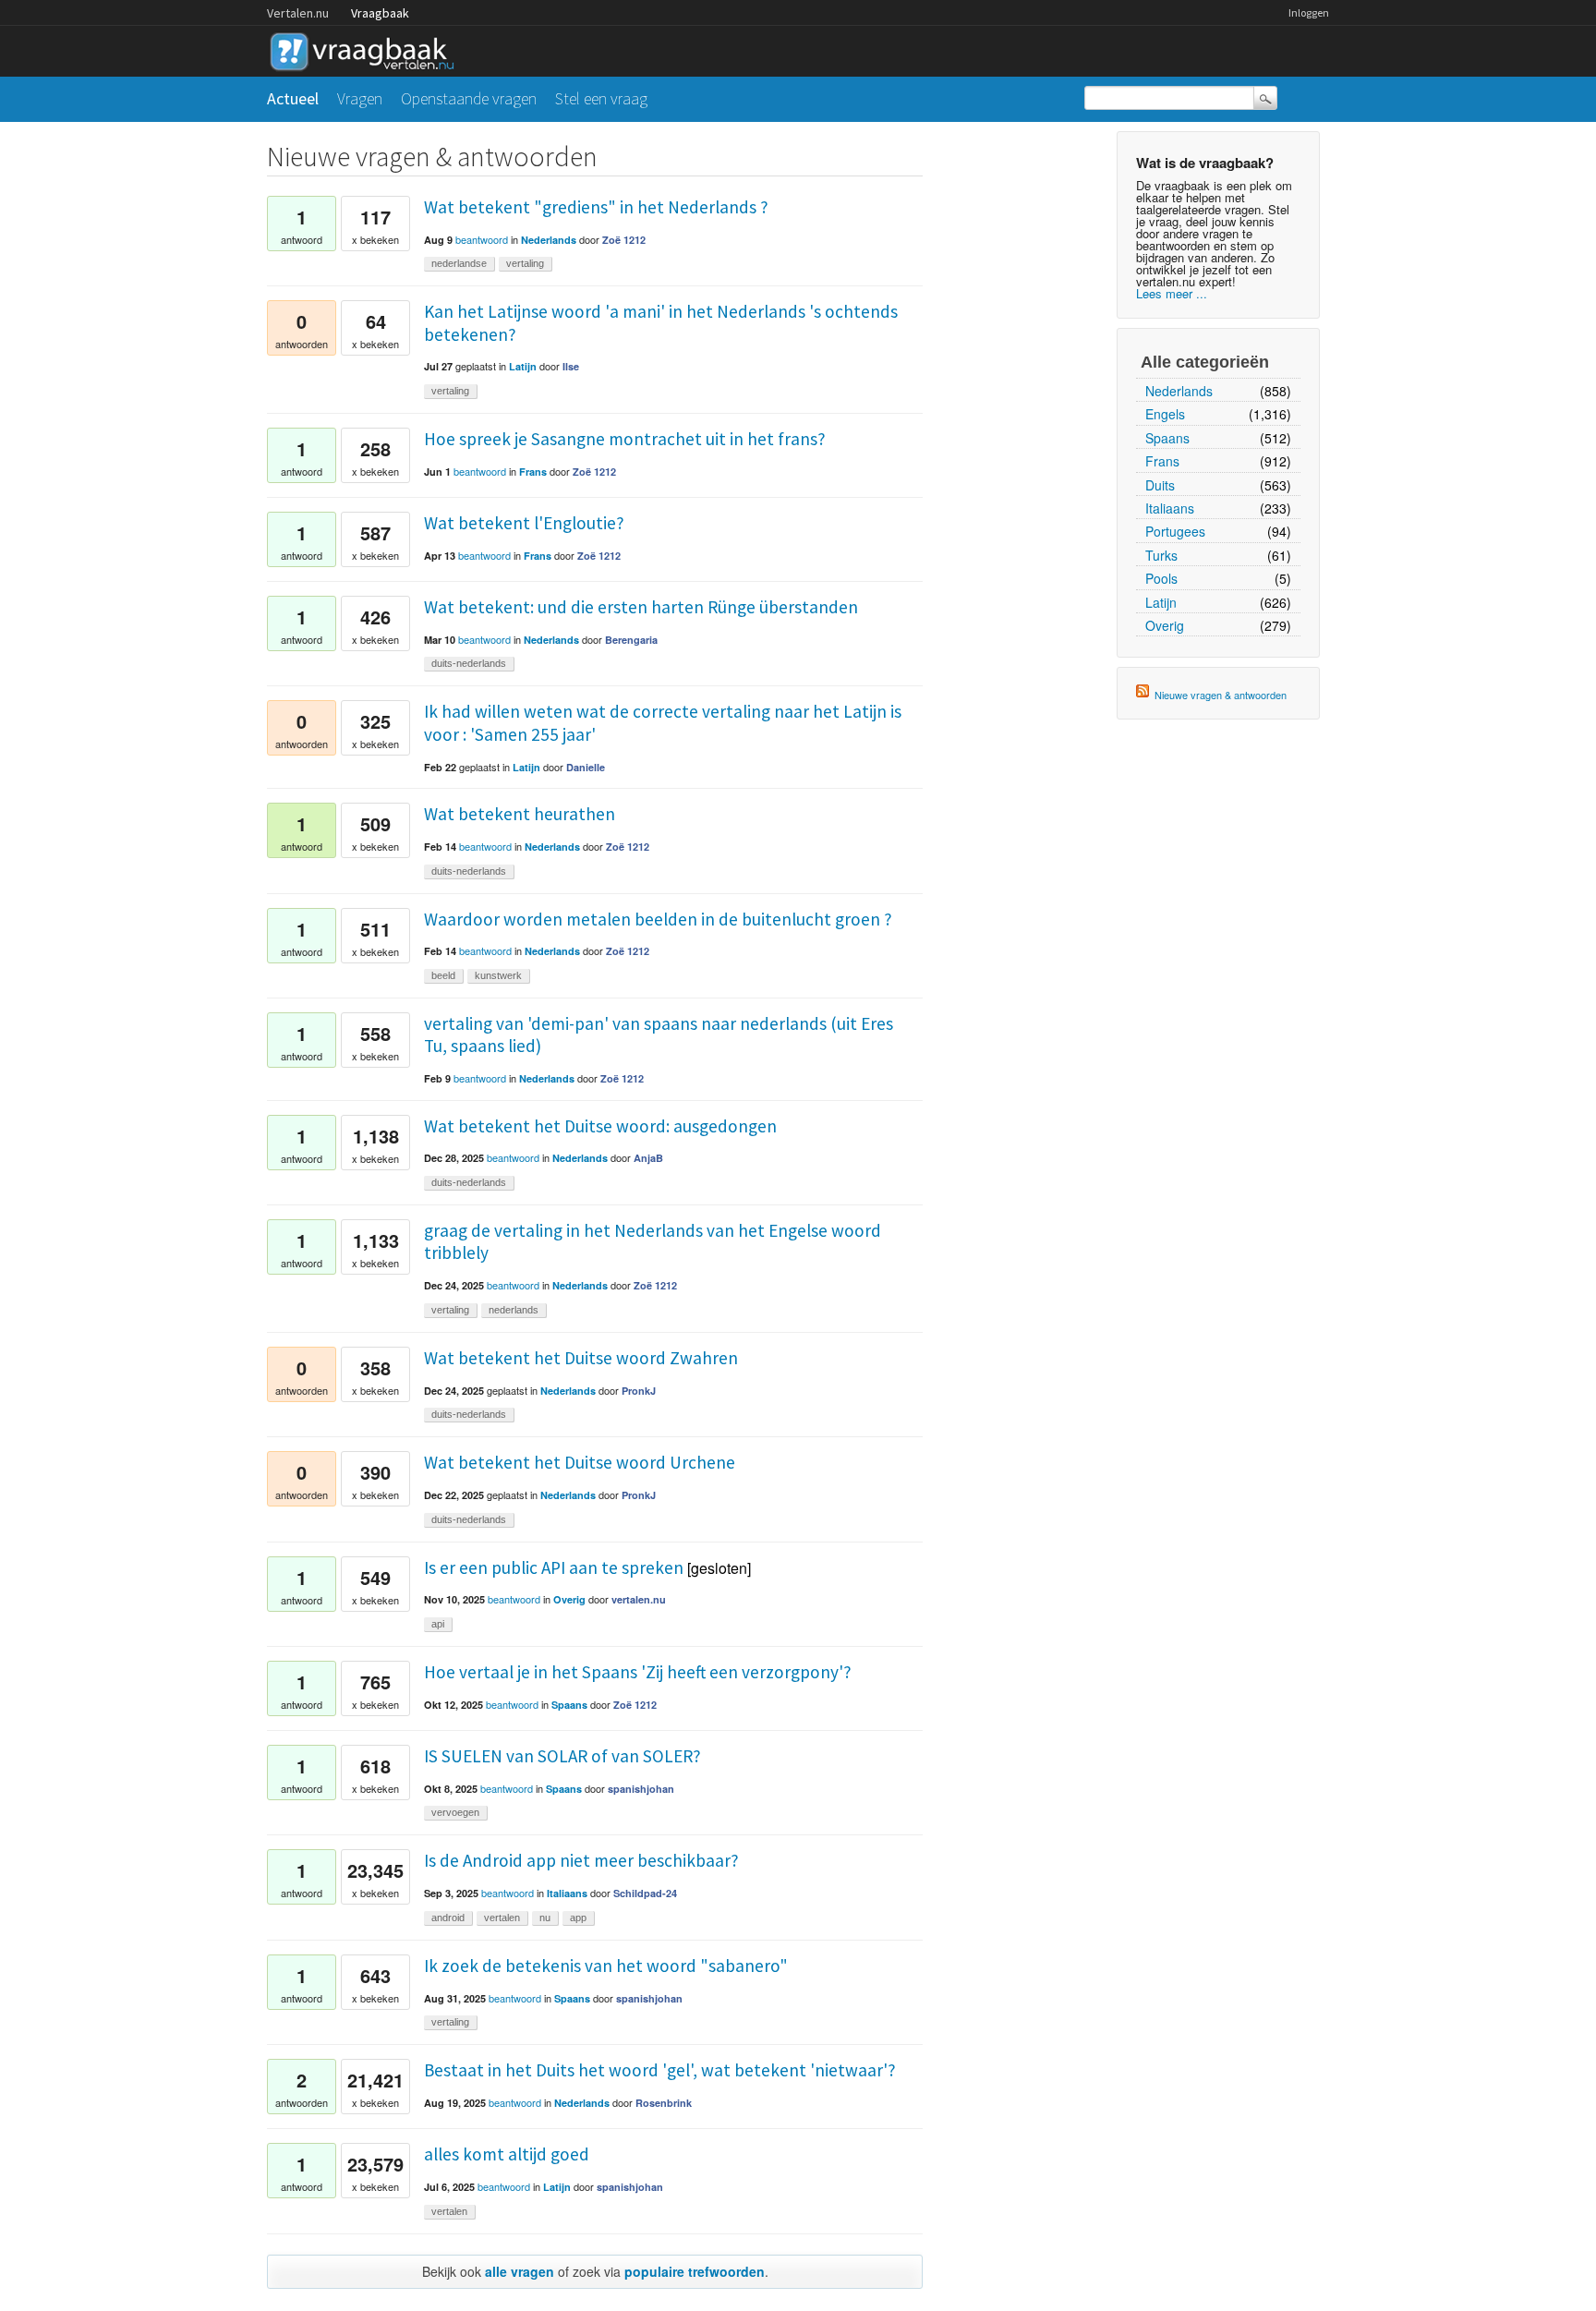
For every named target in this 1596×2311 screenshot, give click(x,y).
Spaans (1167, 438)
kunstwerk (498, 975)
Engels (1165, 414)
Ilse (571, 366)
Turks (1161, 555)
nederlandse (459, 263)
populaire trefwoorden (695, 2271)
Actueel (293, 98)
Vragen (360, 98)
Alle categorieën (1205, 362)
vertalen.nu (639, 1599)
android (448, 1918)
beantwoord (482, 239)
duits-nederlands (469, 663)
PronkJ (639, 1391)
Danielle (586, 767)
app (578, 1918)
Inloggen (1309, 12)
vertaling (525, 263)
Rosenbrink (664, 2103)
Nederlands (1179, 391)
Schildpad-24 (645, 1893)
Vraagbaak (380, 13)
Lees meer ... (1172, 293)
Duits (1160, 485)
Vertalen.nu (298, 13)
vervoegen (455, 1812)
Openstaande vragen (469, 98)
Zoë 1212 (624, 240)
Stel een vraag (601, 98)
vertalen (502, 1918)
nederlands (514, 1310)
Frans (1162, 461)
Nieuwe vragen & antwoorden (1221, 695)
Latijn (1161, 602)
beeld (443, 975)
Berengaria (631, 640)
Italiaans (1170, 508)
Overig (1165, 625)
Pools (1161, 578)
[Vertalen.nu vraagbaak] (367, 48)
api (438, 1624)
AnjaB (648, 1158)
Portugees (1175, 531)
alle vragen (520, 2271)
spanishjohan (641, 1789)
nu (545, 1918)
